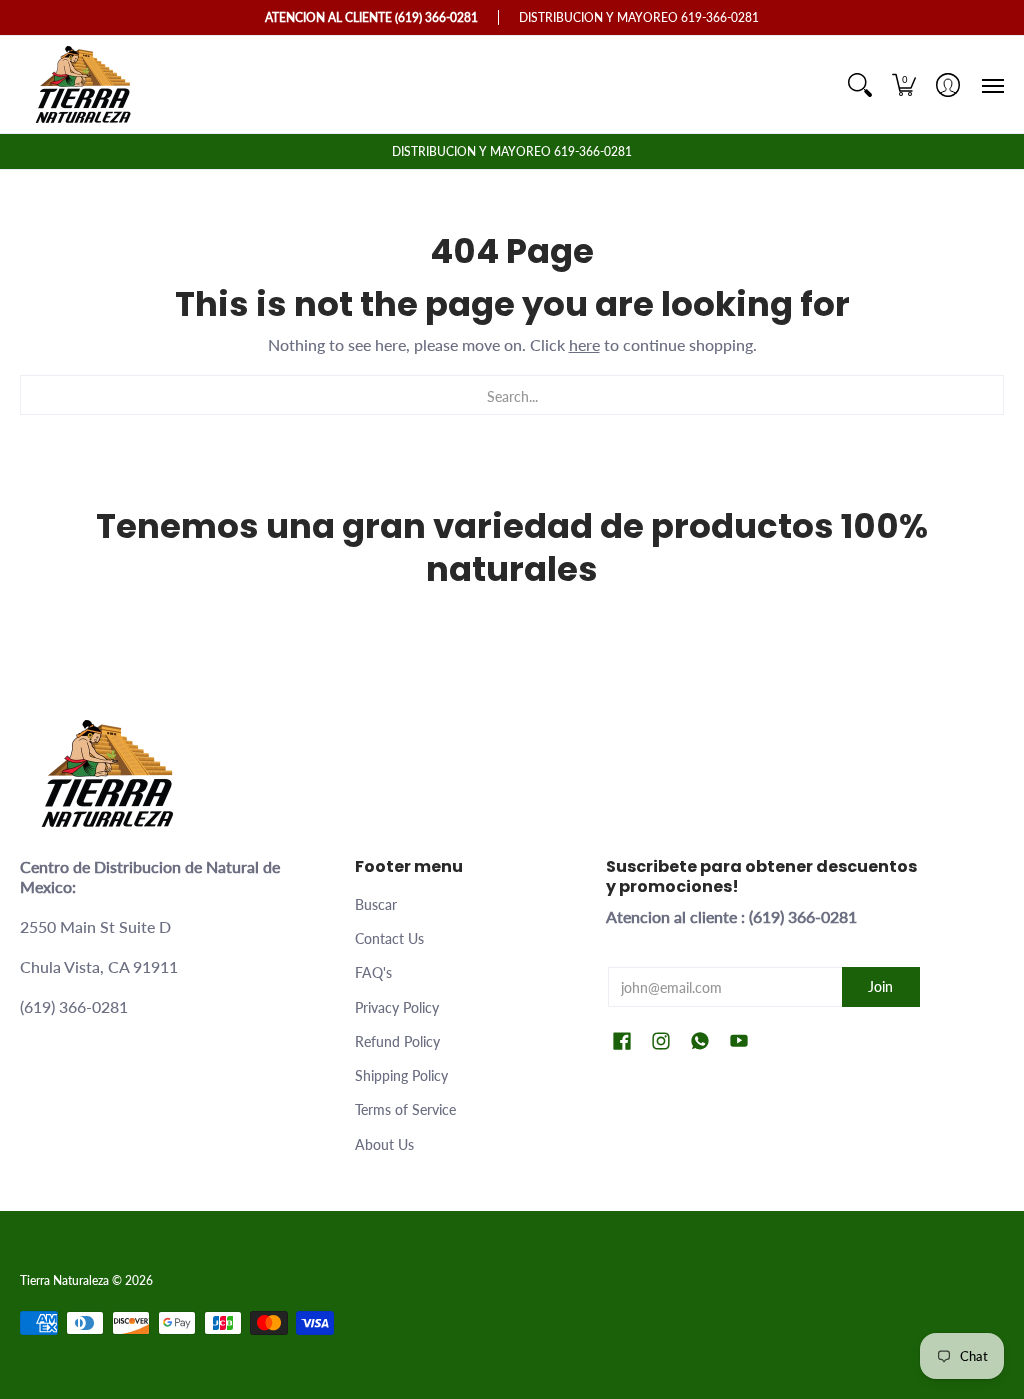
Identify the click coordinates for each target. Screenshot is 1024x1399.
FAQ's (373, 972)
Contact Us (389, 938)
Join (880, 986)
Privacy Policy (397, 1007)
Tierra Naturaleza (64, 1280)
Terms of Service (405, 1109)
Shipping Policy (401, 1075)
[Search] (860, 84)
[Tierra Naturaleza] (85, 84)
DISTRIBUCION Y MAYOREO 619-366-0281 (512, 151)
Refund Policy (397, 1041)
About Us (384, 1144)
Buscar (376, 904)
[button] (904, 84)
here (584, 344)
